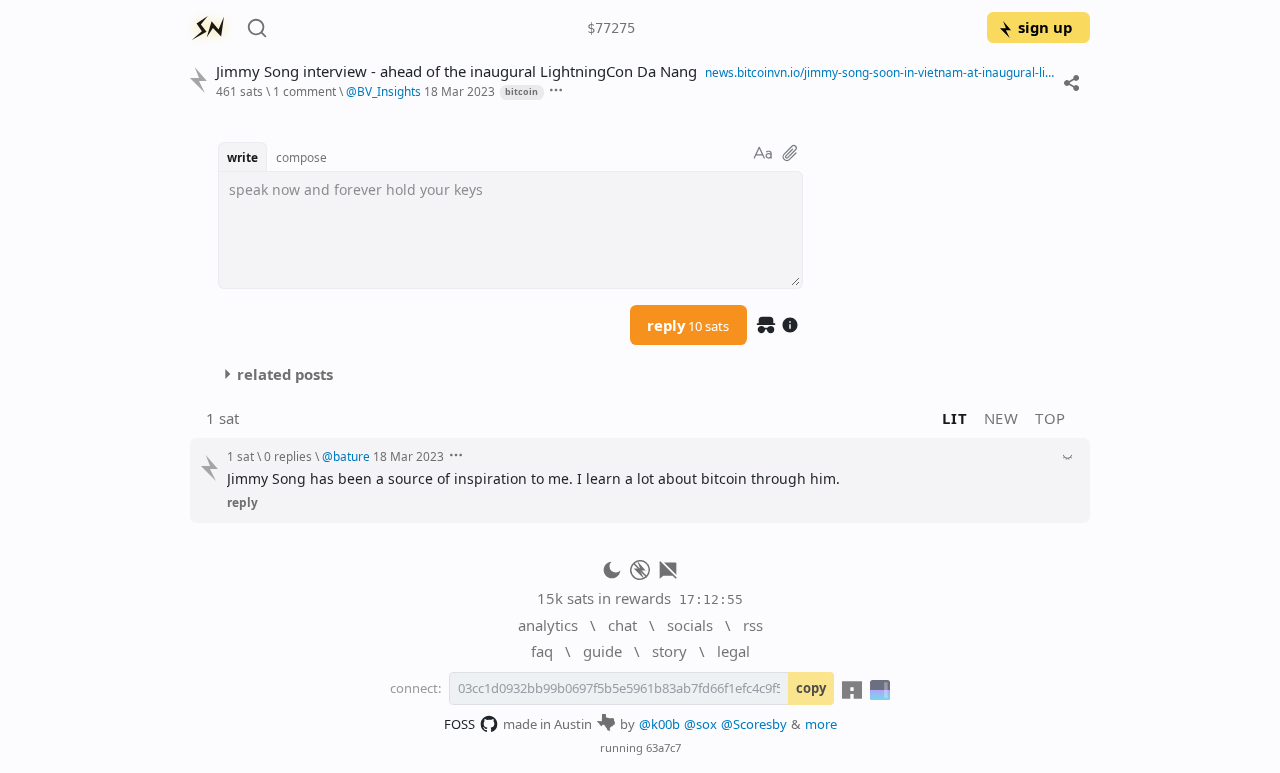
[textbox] (510, 230)
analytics (548, 625)
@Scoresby (754, 724)
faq (542, 651)
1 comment (304, 91)
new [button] (1001, 418)
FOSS (459, 724)
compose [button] (301, 157)
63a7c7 (663, 747)
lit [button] (954, 418)
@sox (700, 724)
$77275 (611, 28)
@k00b (659, 724)
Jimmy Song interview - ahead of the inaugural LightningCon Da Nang (456, 71)
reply (688, 325)
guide (602, 651)
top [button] (1050, 418)
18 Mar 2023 (459, 91)
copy (811, 688)
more (821, 724)
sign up (1045, 27)
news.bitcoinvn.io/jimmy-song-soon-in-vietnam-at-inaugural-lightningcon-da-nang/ (879, 72)
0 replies (288, 456)
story (669, 651)
